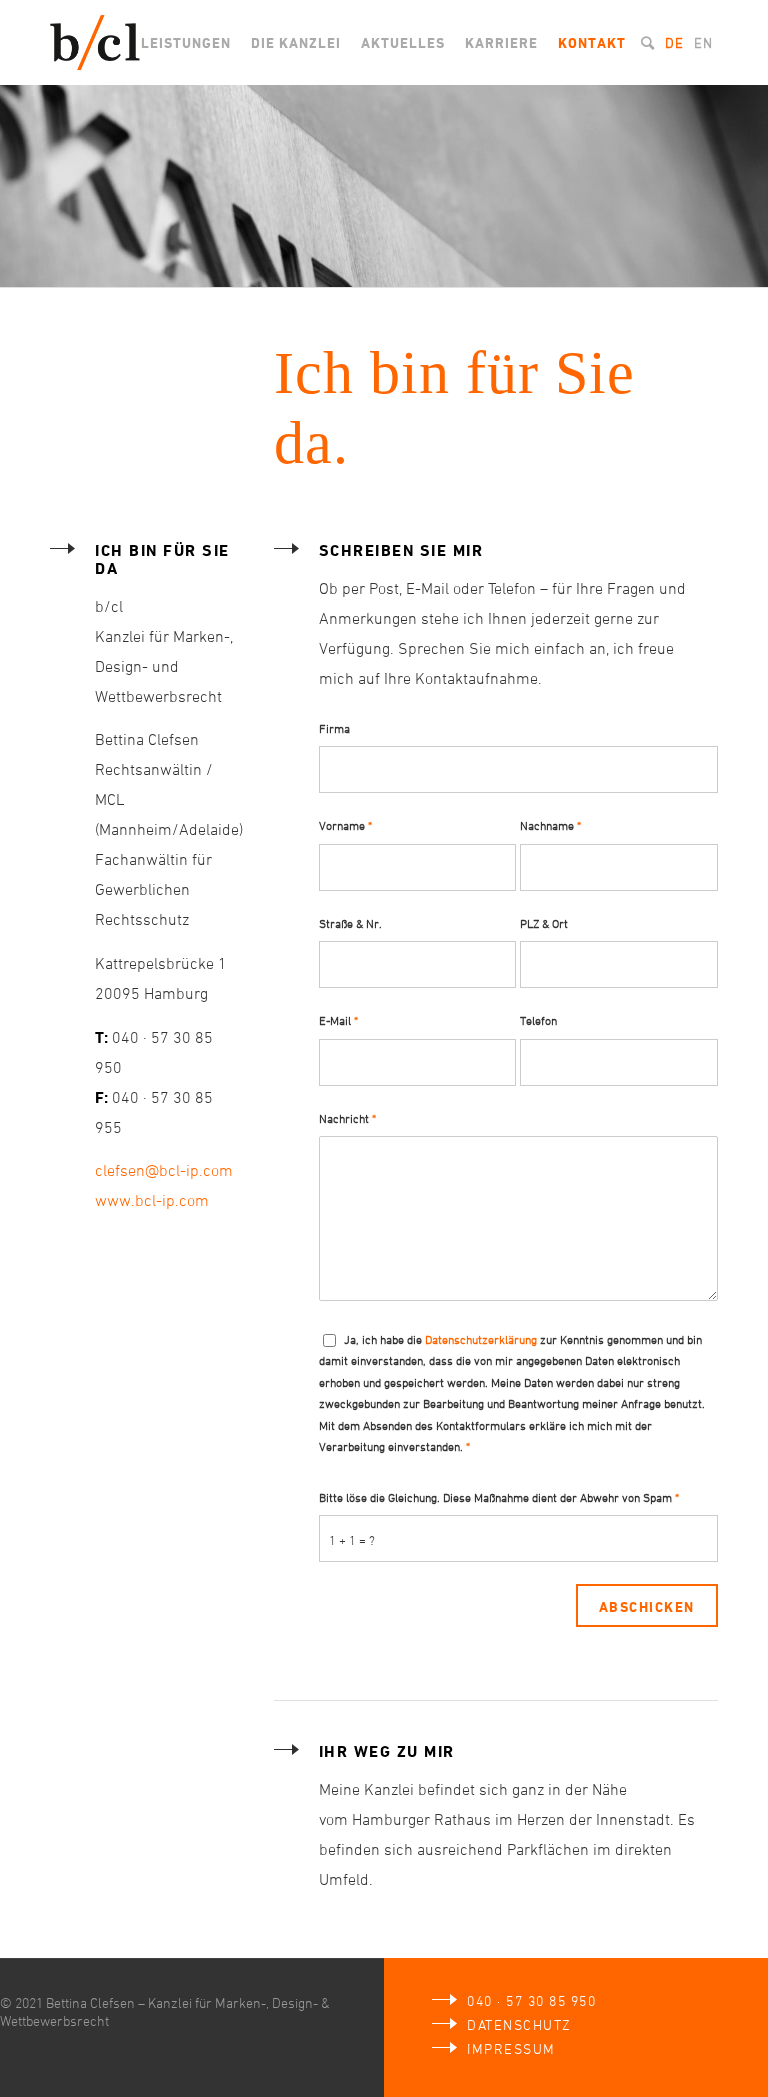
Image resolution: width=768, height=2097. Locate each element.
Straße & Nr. (350, 923)
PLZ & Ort (544, 923)
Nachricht (347, 1118)
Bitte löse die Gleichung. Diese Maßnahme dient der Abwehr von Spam (499, 1497)
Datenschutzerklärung (481, 1339)
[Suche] (648, 42)
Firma (334, 728)
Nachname (550, 825)
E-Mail (338, 1020)
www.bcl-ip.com (152, 1200)
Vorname (345, 825)
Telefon (538, 1020)
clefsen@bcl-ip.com (164, 1170)
